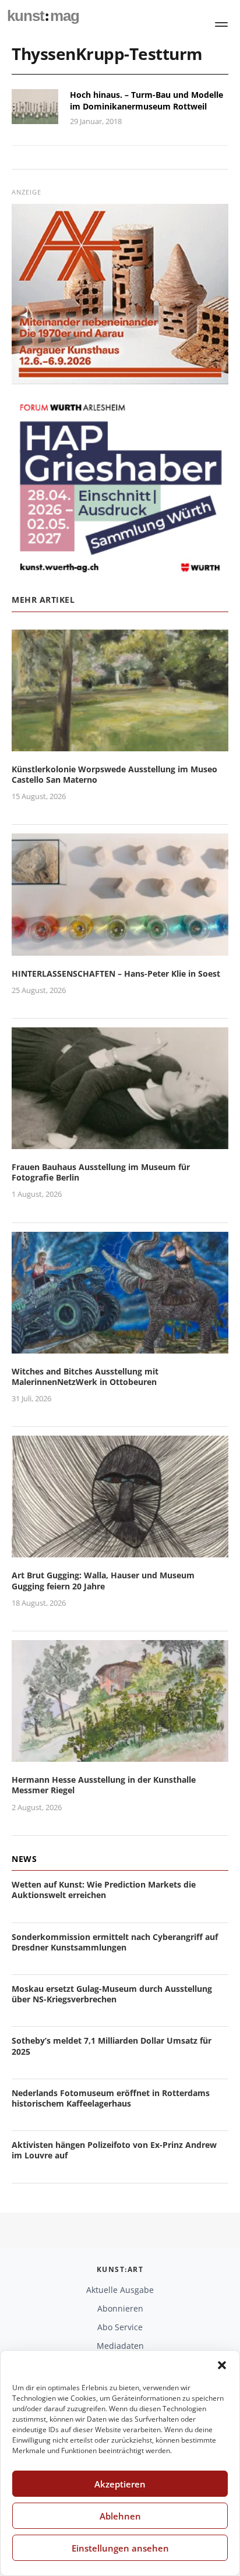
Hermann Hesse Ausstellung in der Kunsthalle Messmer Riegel (104, 1785)
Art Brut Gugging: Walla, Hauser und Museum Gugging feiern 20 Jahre (103, 1580)
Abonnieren (120, 2308)
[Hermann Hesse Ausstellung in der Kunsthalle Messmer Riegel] (120, 1755)
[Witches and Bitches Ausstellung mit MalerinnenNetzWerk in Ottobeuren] (120, 1346)
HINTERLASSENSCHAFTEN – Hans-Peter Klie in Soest (116, 973)
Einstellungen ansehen (120, 2548)
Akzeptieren (120, 2484)
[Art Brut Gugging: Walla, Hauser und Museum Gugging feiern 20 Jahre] (120, 1551)
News (24, 1859)
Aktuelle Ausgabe (120, 2290)
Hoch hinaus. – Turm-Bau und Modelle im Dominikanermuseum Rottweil (147, 100)
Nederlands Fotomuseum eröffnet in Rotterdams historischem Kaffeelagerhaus (111, 2098)
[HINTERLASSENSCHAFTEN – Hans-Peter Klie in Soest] (120, 948)
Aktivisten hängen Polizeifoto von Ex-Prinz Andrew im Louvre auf (114, 2150)
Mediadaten (120, 2346)
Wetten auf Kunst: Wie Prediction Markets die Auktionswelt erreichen (104, 1890)
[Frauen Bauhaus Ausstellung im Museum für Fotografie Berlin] (120, 1142)
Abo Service (120, 2327)
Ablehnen (120, 2516)
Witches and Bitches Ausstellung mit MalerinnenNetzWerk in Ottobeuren (85, 1377)
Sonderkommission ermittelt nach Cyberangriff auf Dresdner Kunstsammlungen (115, 1942)
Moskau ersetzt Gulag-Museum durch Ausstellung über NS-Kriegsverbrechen (112, 1994)
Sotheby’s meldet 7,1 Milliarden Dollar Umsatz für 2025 (112, 2046)
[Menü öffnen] (221, 24)
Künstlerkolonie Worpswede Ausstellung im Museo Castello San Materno (114, 774)
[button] (222, 2365)
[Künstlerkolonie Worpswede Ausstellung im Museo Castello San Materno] (120, 744)
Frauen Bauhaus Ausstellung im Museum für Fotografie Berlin (101, 1172)
